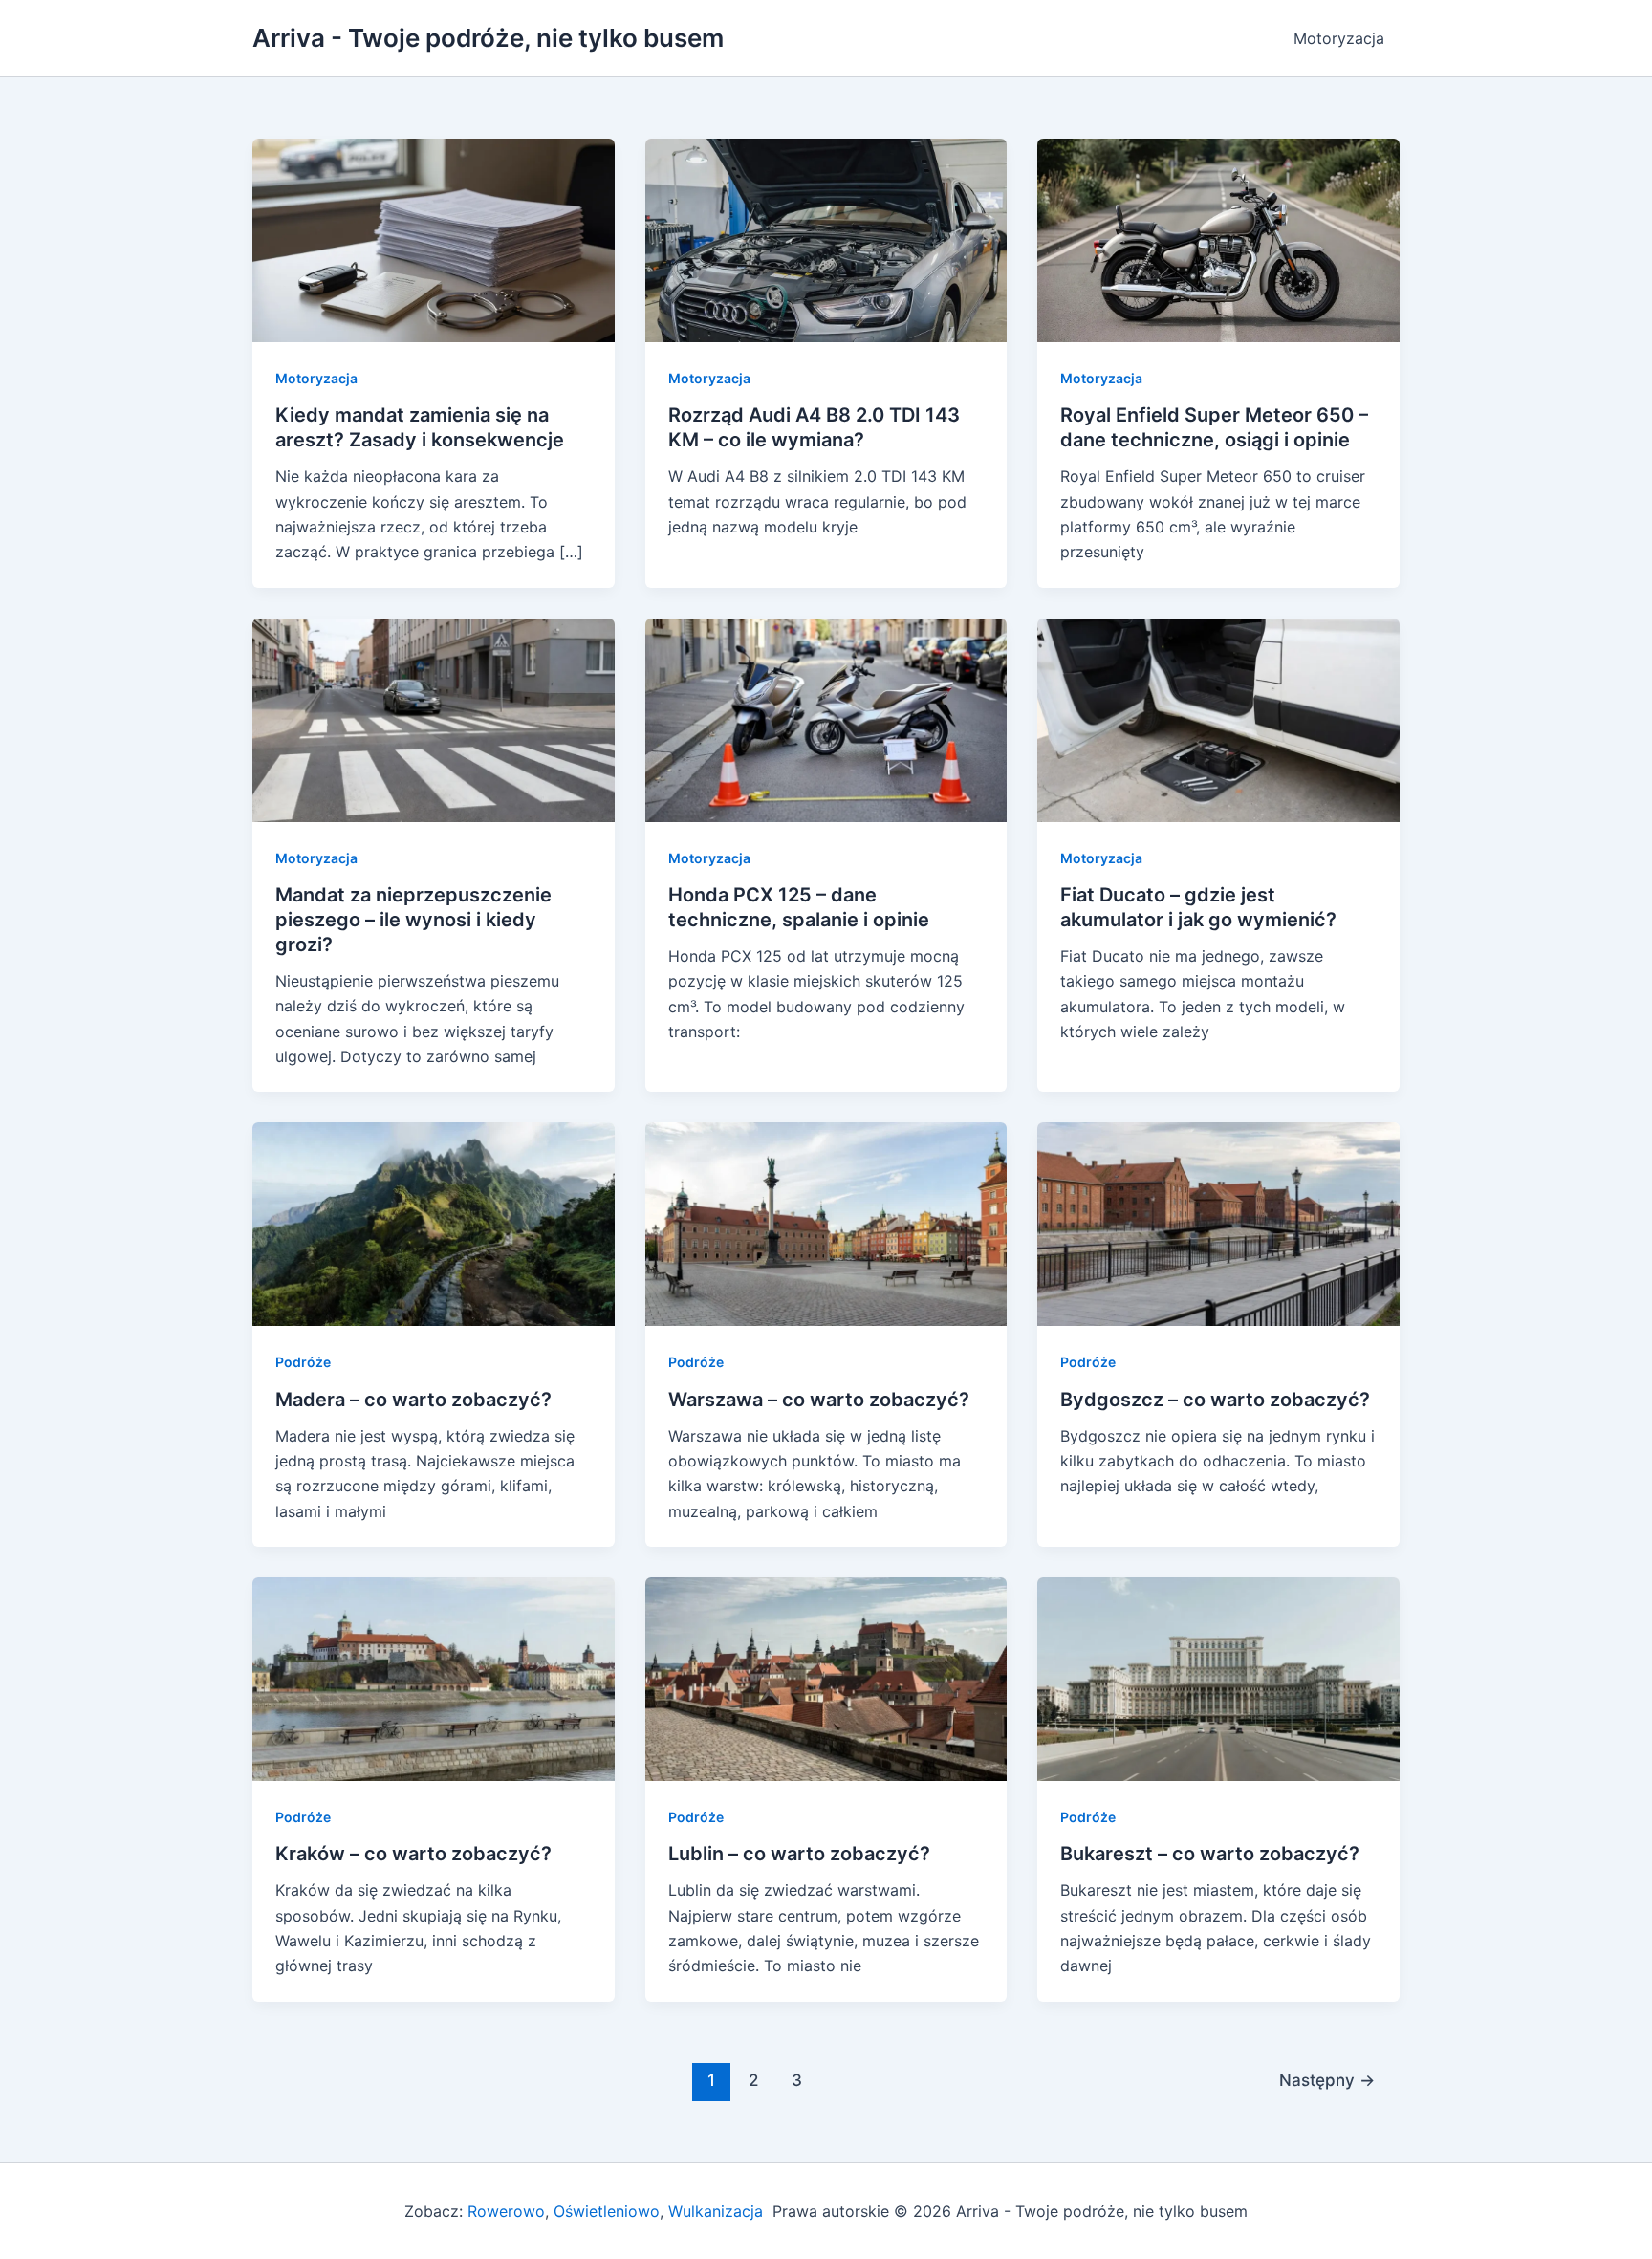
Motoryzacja (1339, 38)
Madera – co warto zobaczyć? (413, 1400)
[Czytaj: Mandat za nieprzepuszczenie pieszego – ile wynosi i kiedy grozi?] (434, 719)
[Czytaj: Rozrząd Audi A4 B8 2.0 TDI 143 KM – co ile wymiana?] (826, 239)
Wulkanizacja (713, 2211)
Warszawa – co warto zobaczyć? (819, 1400)
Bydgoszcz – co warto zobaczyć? (1215, 1400)
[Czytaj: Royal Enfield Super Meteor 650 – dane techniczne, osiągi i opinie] (1218, 239)
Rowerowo (506, 2211)
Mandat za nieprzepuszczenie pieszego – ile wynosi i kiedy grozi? (413, 920)
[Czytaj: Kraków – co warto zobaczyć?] (434, 1678)
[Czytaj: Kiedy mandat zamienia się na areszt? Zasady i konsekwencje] (434, 239)
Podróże (303, 1362)
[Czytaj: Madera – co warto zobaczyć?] (434, 1223)
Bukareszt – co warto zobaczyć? (1210, 1854)
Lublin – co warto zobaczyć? (799, 1854)
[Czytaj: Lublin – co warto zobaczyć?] (826, 1678)
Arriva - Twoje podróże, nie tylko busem (488, 38)
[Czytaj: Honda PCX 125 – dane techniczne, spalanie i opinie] (826, 719)
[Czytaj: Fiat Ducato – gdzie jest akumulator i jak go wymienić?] (1218, 719)
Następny (1327, 2080)
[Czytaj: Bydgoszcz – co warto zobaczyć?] (1218, 1223)
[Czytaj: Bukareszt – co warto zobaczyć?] (1218, 1678)
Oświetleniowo (607, 2211)
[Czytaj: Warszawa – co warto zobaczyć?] (826, 1223)
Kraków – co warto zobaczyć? (413, 1854)
